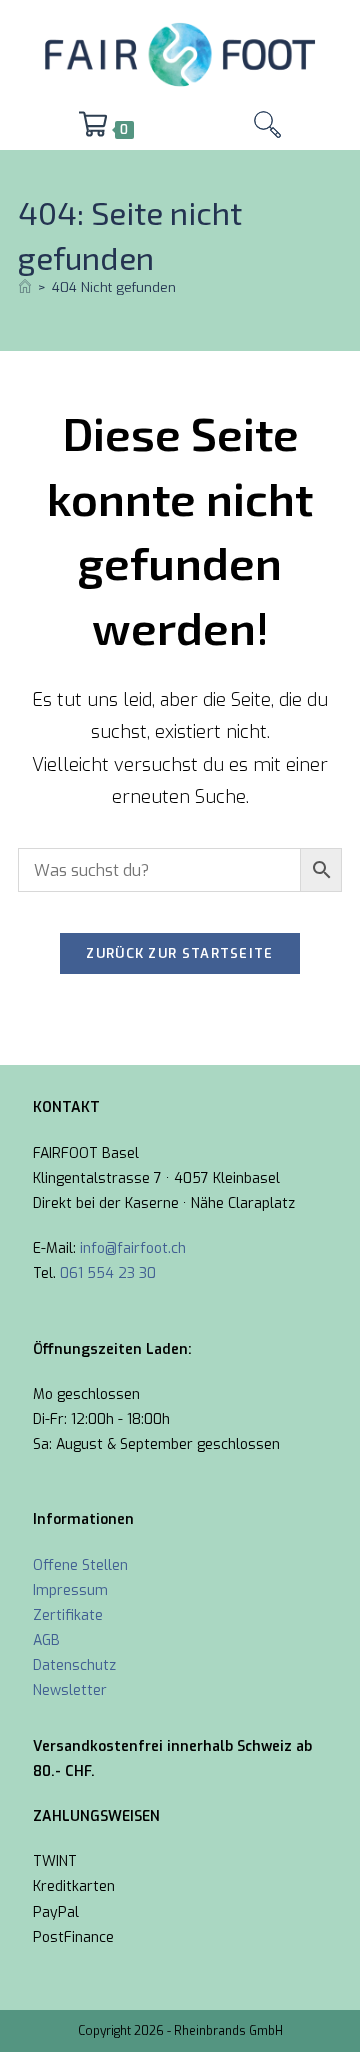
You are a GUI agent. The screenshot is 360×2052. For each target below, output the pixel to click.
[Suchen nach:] (267, 130)
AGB (46, 1640)
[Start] (25, 287)
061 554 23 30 (108, 1273)
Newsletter (70, 1690)
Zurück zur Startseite (179, 953)
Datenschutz (74, 1665)
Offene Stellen (80, 1565)
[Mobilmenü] (194, 129)
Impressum (70, 1590)
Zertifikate (68, 1615)
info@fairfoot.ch (133, 1248)
